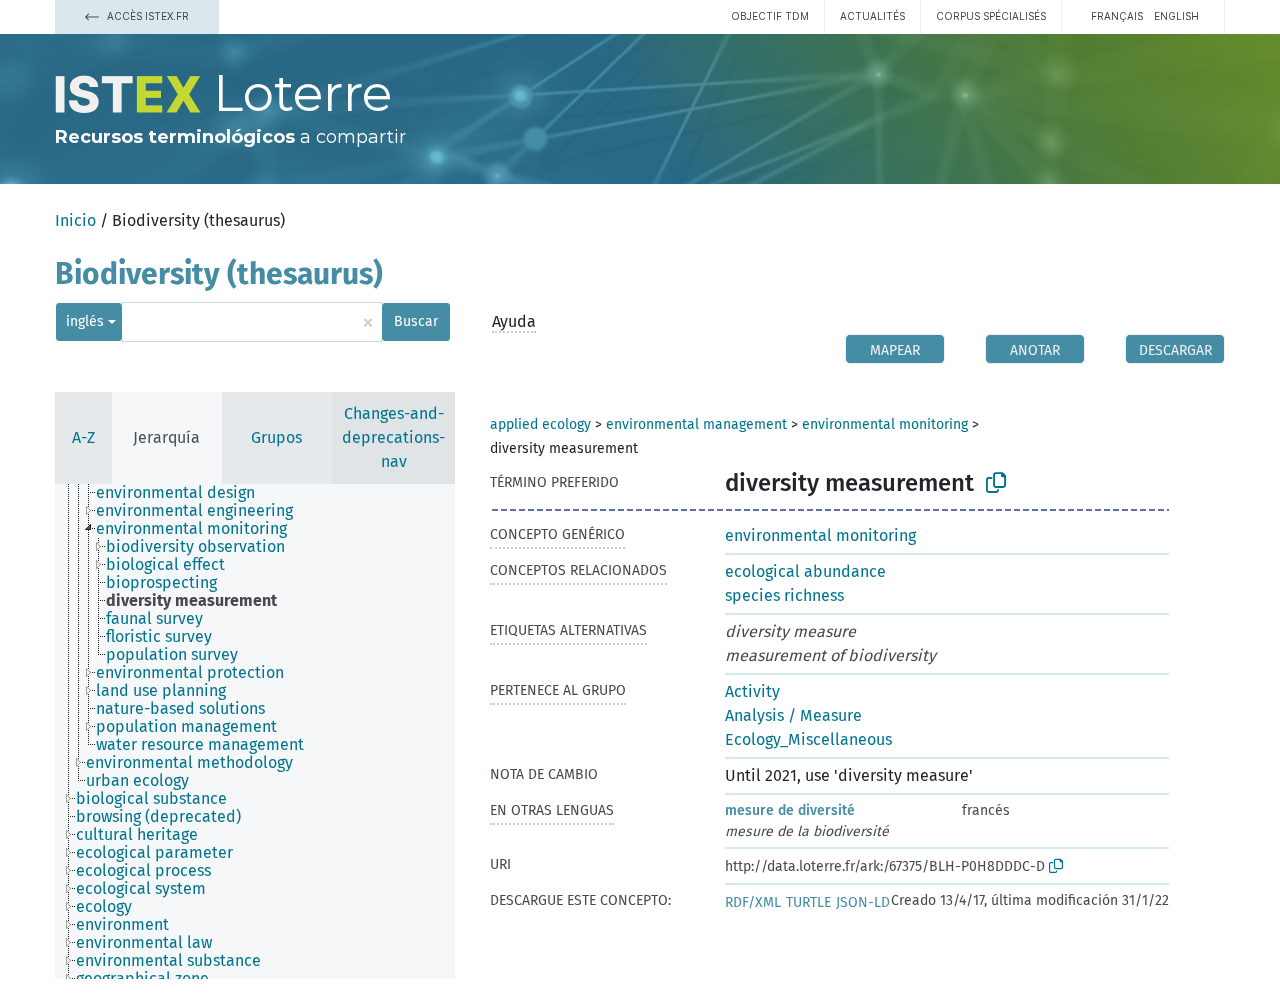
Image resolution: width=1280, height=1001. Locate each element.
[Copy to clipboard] (996, 483)
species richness (784, 595)
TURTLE (808, 902)
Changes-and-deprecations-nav (393, 437)
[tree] (255, 731)
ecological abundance (805, 571)
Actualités (872, 16)
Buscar (416, 321)
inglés (85, 321)
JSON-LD (863, 902)
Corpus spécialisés (991, 16)
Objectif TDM (770, 16)
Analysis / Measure (793, 715)
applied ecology (540, 424)
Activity (752, 691)
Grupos (276, 437)
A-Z (83, 437)
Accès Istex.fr (146, 16)
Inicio (75, 220)
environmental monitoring (885, 424)
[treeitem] (184, 493)
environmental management (696, 424)
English (1176, 16)
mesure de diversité (790, 810)
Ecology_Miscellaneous (808, 739)
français (1117, 16)
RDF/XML (753, 902)
